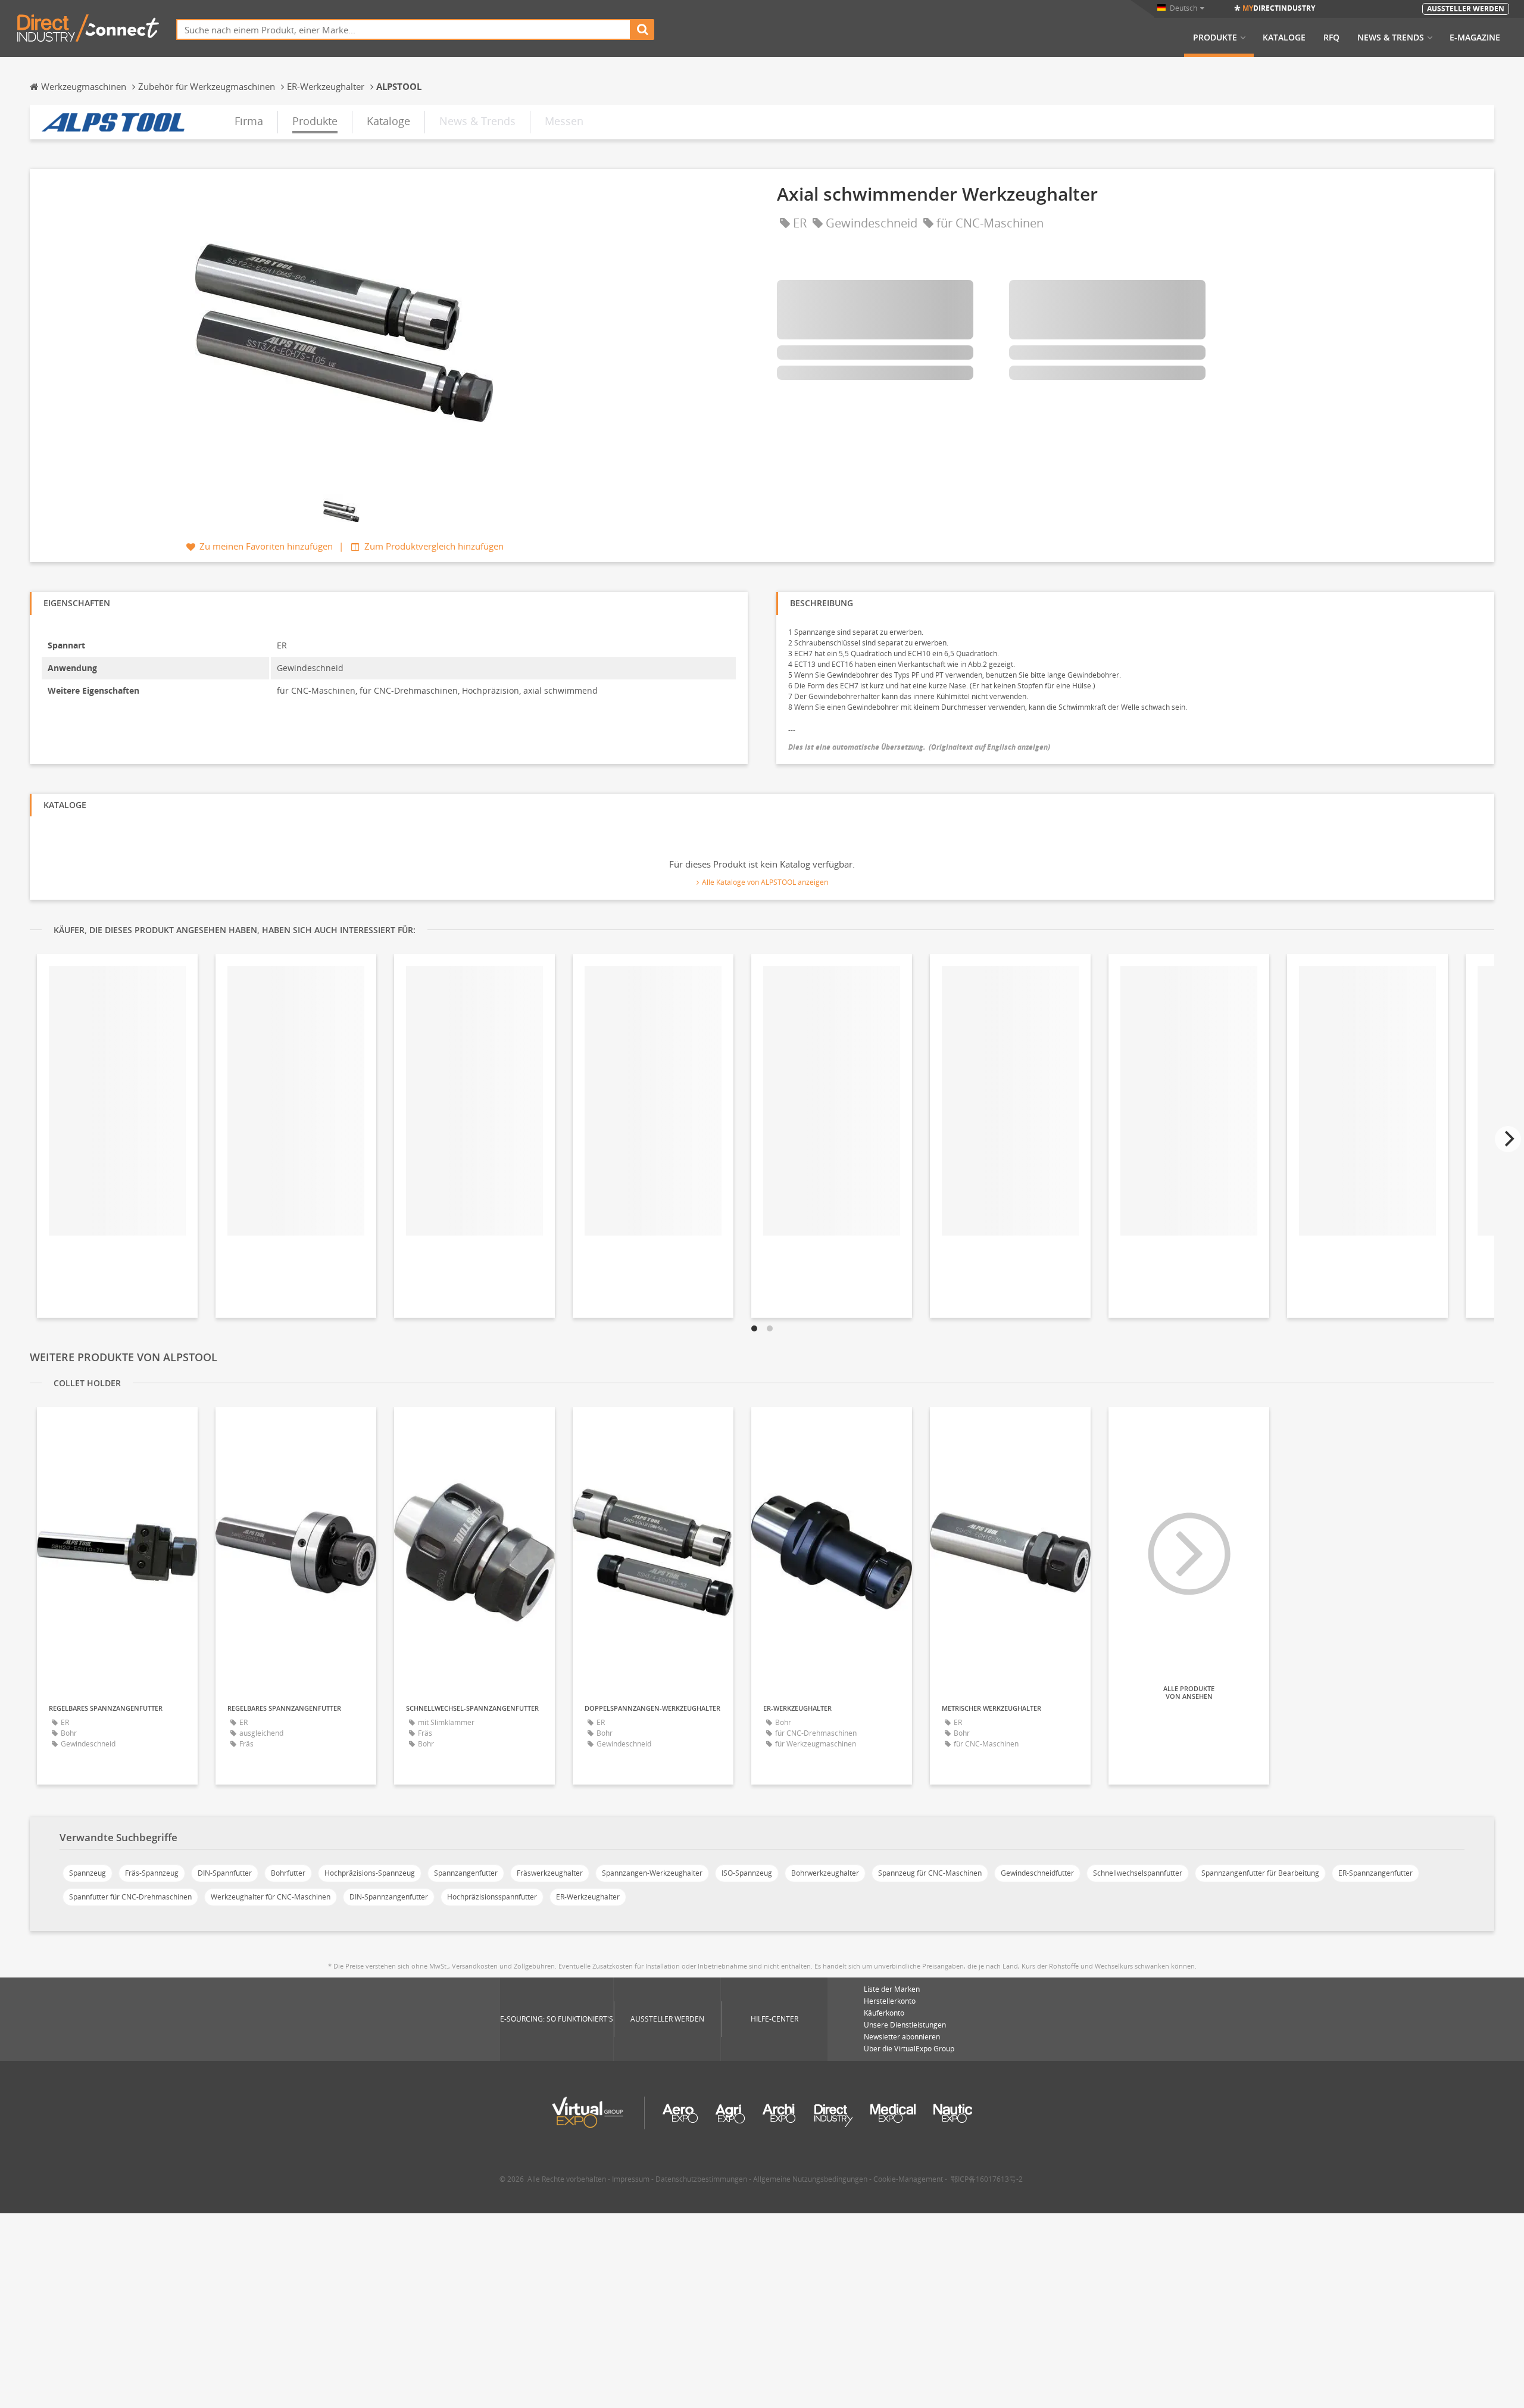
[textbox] (404, 29)
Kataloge (1284, 38)
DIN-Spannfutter (225, 1873)
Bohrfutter (288, 1873)
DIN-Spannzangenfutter (389, 1897)
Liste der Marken (892, 1989)
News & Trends (1391, 38)
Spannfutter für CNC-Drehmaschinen (130, 1897)
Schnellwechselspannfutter (1138, 1873)
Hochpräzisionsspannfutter (492, 1897)
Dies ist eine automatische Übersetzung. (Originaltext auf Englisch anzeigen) (919, 747)
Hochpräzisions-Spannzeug (370, 1873)
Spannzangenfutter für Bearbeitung (1260, 1873)
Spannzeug (88, 1873)
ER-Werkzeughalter (588, 1897)
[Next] (1508, 1139)
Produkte (1215, 38)
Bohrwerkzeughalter (825, 1873)
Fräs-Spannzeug (152, 1873)
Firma (249, 121)
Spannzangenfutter (466, 1873)
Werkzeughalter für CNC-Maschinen (271, 1897)
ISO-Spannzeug (747, 1873)
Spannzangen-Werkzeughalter (652, 1873)
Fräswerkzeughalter (550, 1873)
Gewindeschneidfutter (1037, 1873)
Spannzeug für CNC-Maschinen (930, 1873)
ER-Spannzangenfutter (1375, 1873)
